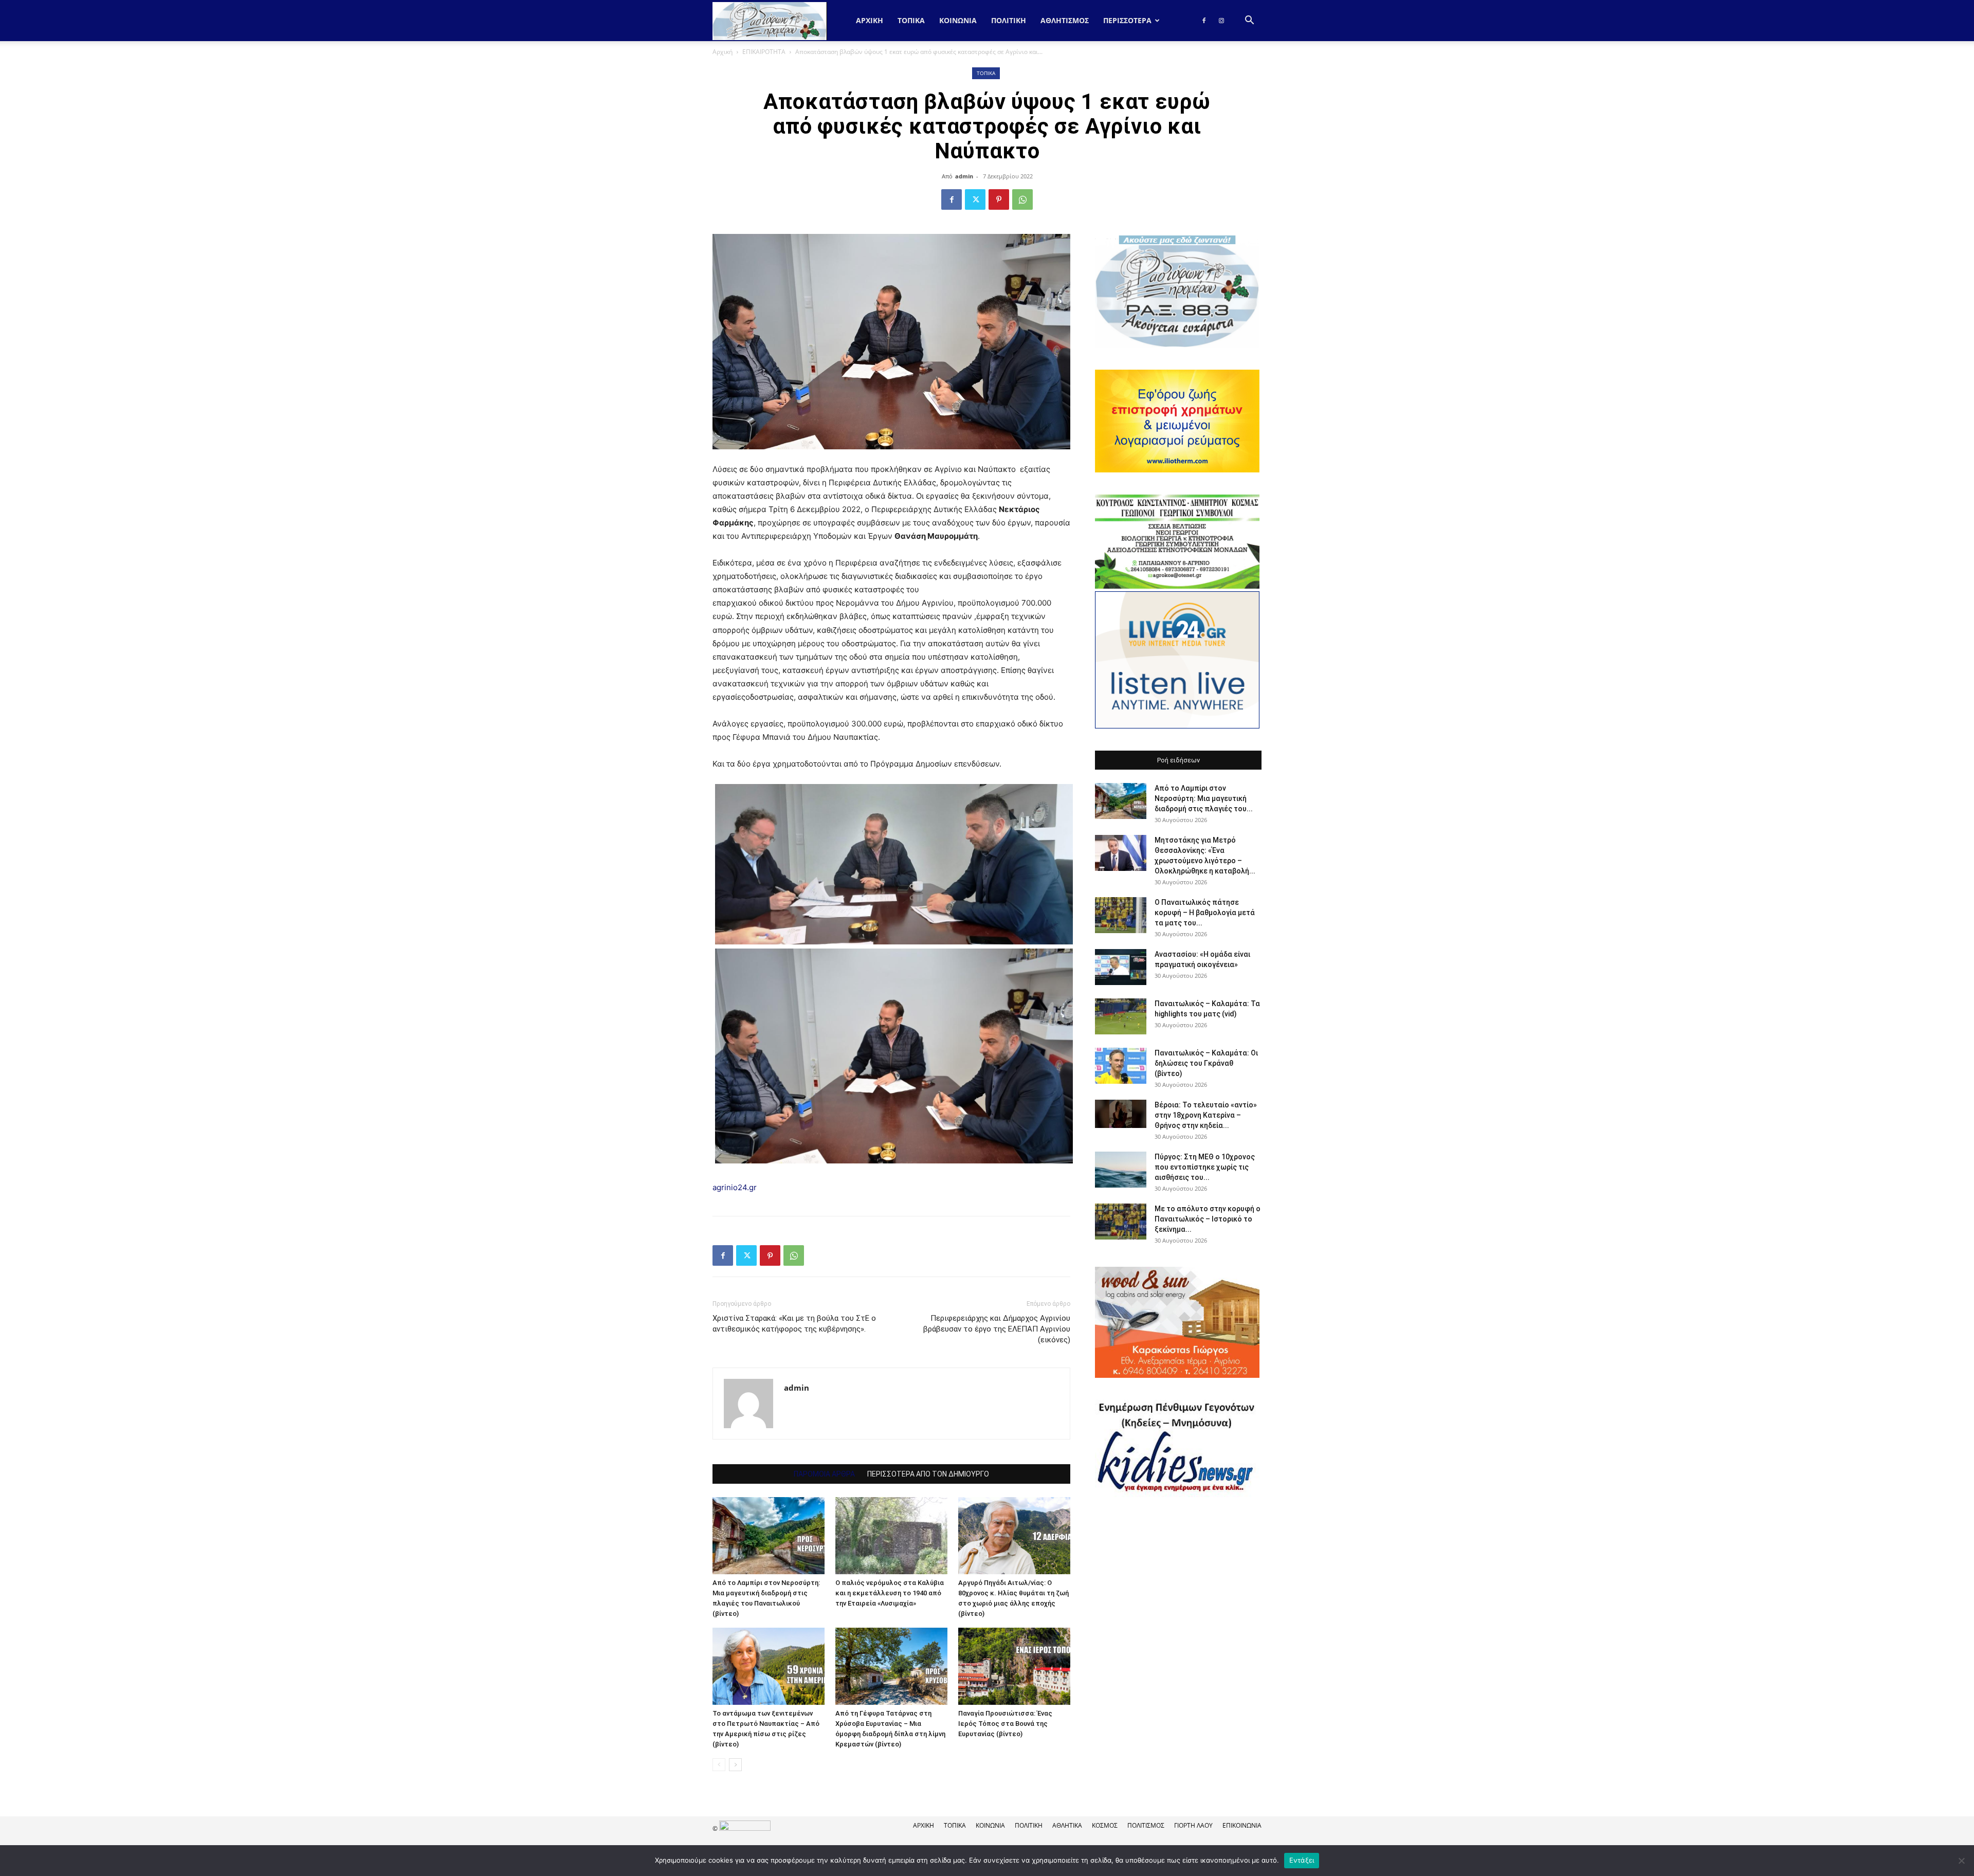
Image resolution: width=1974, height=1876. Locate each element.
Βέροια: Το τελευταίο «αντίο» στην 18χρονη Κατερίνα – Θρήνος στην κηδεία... (1206, 1115)
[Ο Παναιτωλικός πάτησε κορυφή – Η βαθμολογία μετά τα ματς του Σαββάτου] (1121, 915)
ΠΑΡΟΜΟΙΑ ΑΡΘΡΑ (824, 1474)
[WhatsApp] (1022, 199)
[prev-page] (719, 1765)
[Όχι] (1961, 1861)
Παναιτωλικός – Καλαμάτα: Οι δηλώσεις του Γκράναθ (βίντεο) (1206, 1063)
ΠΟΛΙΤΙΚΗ (1009, 20)
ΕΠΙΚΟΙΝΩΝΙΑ (1242, 1825)
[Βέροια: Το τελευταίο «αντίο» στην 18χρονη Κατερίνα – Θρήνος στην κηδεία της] (1121, 1114)
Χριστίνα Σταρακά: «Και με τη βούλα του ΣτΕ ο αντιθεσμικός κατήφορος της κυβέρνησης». (794, 1324)
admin (964, 176)
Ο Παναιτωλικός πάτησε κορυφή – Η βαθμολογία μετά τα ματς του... (1205, 913)
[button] (1249, 21)
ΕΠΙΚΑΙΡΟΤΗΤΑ (764, 52)
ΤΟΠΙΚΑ (911, 20)
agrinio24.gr (735, 1187)
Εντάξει (1302, 1860)
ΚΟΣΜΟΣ (1105, 1825)
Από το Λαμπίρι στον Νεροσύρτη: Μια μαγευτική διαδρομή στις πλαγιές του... (1204, 798)
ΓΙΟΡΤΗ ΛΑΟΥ (1193, 1825)
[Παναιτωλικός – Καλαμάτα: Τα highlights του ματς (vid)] (1121, 1016)
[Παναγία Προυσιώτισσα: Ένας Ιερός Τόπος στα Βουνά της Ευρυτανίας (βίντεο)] (1014, 1666)
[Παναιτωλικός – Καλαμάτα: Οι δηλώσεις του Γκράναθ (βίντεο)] (1121, 1066)
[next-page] (735, 1765)
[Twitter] (975, 199)
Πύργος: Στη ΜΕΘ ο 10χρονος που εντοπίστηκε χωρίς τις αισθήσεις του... (1205, 1167)
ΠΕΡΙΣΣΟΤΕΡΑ (1127, 20)
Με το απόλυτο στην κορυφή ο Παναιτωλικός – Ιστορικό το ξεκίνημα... (1208, 1219)
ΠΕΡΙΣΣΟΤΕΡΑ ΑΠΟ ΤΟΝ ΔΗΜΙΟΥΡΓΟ (928, 1474)
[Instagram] (1221, 21)
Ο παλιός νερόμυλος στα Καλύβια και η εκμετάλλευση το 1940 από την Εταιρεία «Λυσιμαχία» (890, 1593)
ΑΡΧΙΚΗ (924, 1825)
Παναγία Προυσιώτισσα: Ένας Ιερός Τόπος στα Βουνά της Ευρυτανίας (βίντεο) (1005, 1724)
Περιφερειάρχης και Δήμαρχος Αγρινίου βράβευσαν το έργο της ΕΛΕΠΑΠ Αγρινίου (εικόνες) (997, 1329)
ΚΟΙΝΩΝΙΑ (958, 20)
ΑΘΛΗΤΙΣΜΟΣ (1065, 20)
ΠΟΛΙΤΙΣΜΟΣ (1146, 1825)
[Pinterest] (999, 199)
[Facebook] (1204, 21)
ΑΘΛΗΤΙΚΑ (1067, 1825)
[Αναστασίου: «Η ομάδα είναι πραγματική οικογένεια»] (1121, 967)
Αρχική (870, 20)
